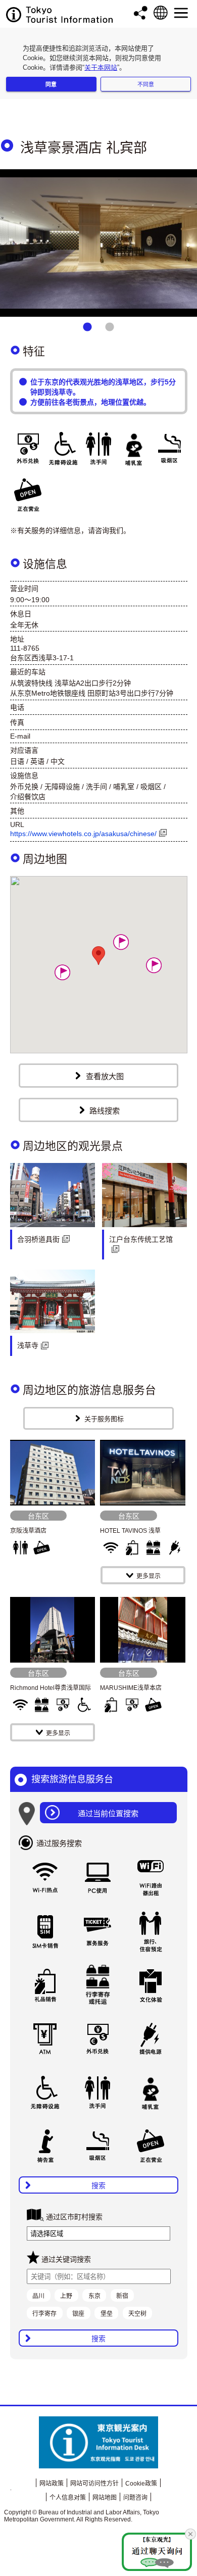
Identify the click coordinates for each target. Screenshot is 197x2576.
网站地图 (105, 2498)
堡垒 (107, 2314)
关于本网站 (101, 67)
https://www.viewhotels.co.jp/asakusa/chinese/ (83, 834)
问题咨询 (135, 2498)
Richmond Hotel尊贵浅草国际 (51, 1688)
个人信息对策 (68, 2498)
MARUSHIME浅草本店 (131, 1688)
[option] (98, 243)
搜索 (98, 2185)
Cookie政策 (141, 2484)
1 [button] (87, 327)
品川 (38, 2296)
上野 (66, 2296)
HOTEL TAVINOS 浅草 (130, 1531)
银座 (78, 2314)
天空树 (137, 2314)
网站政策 (52, 2484)
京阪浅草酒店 (28, 1531)
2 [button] (110, 327)
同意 (51, 84)
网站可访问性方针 (94, 2484)
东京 (94, 2296)
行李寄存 (44, 2314)
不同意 (146, 84)
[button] (62, 972)
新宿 (122, 2296)
